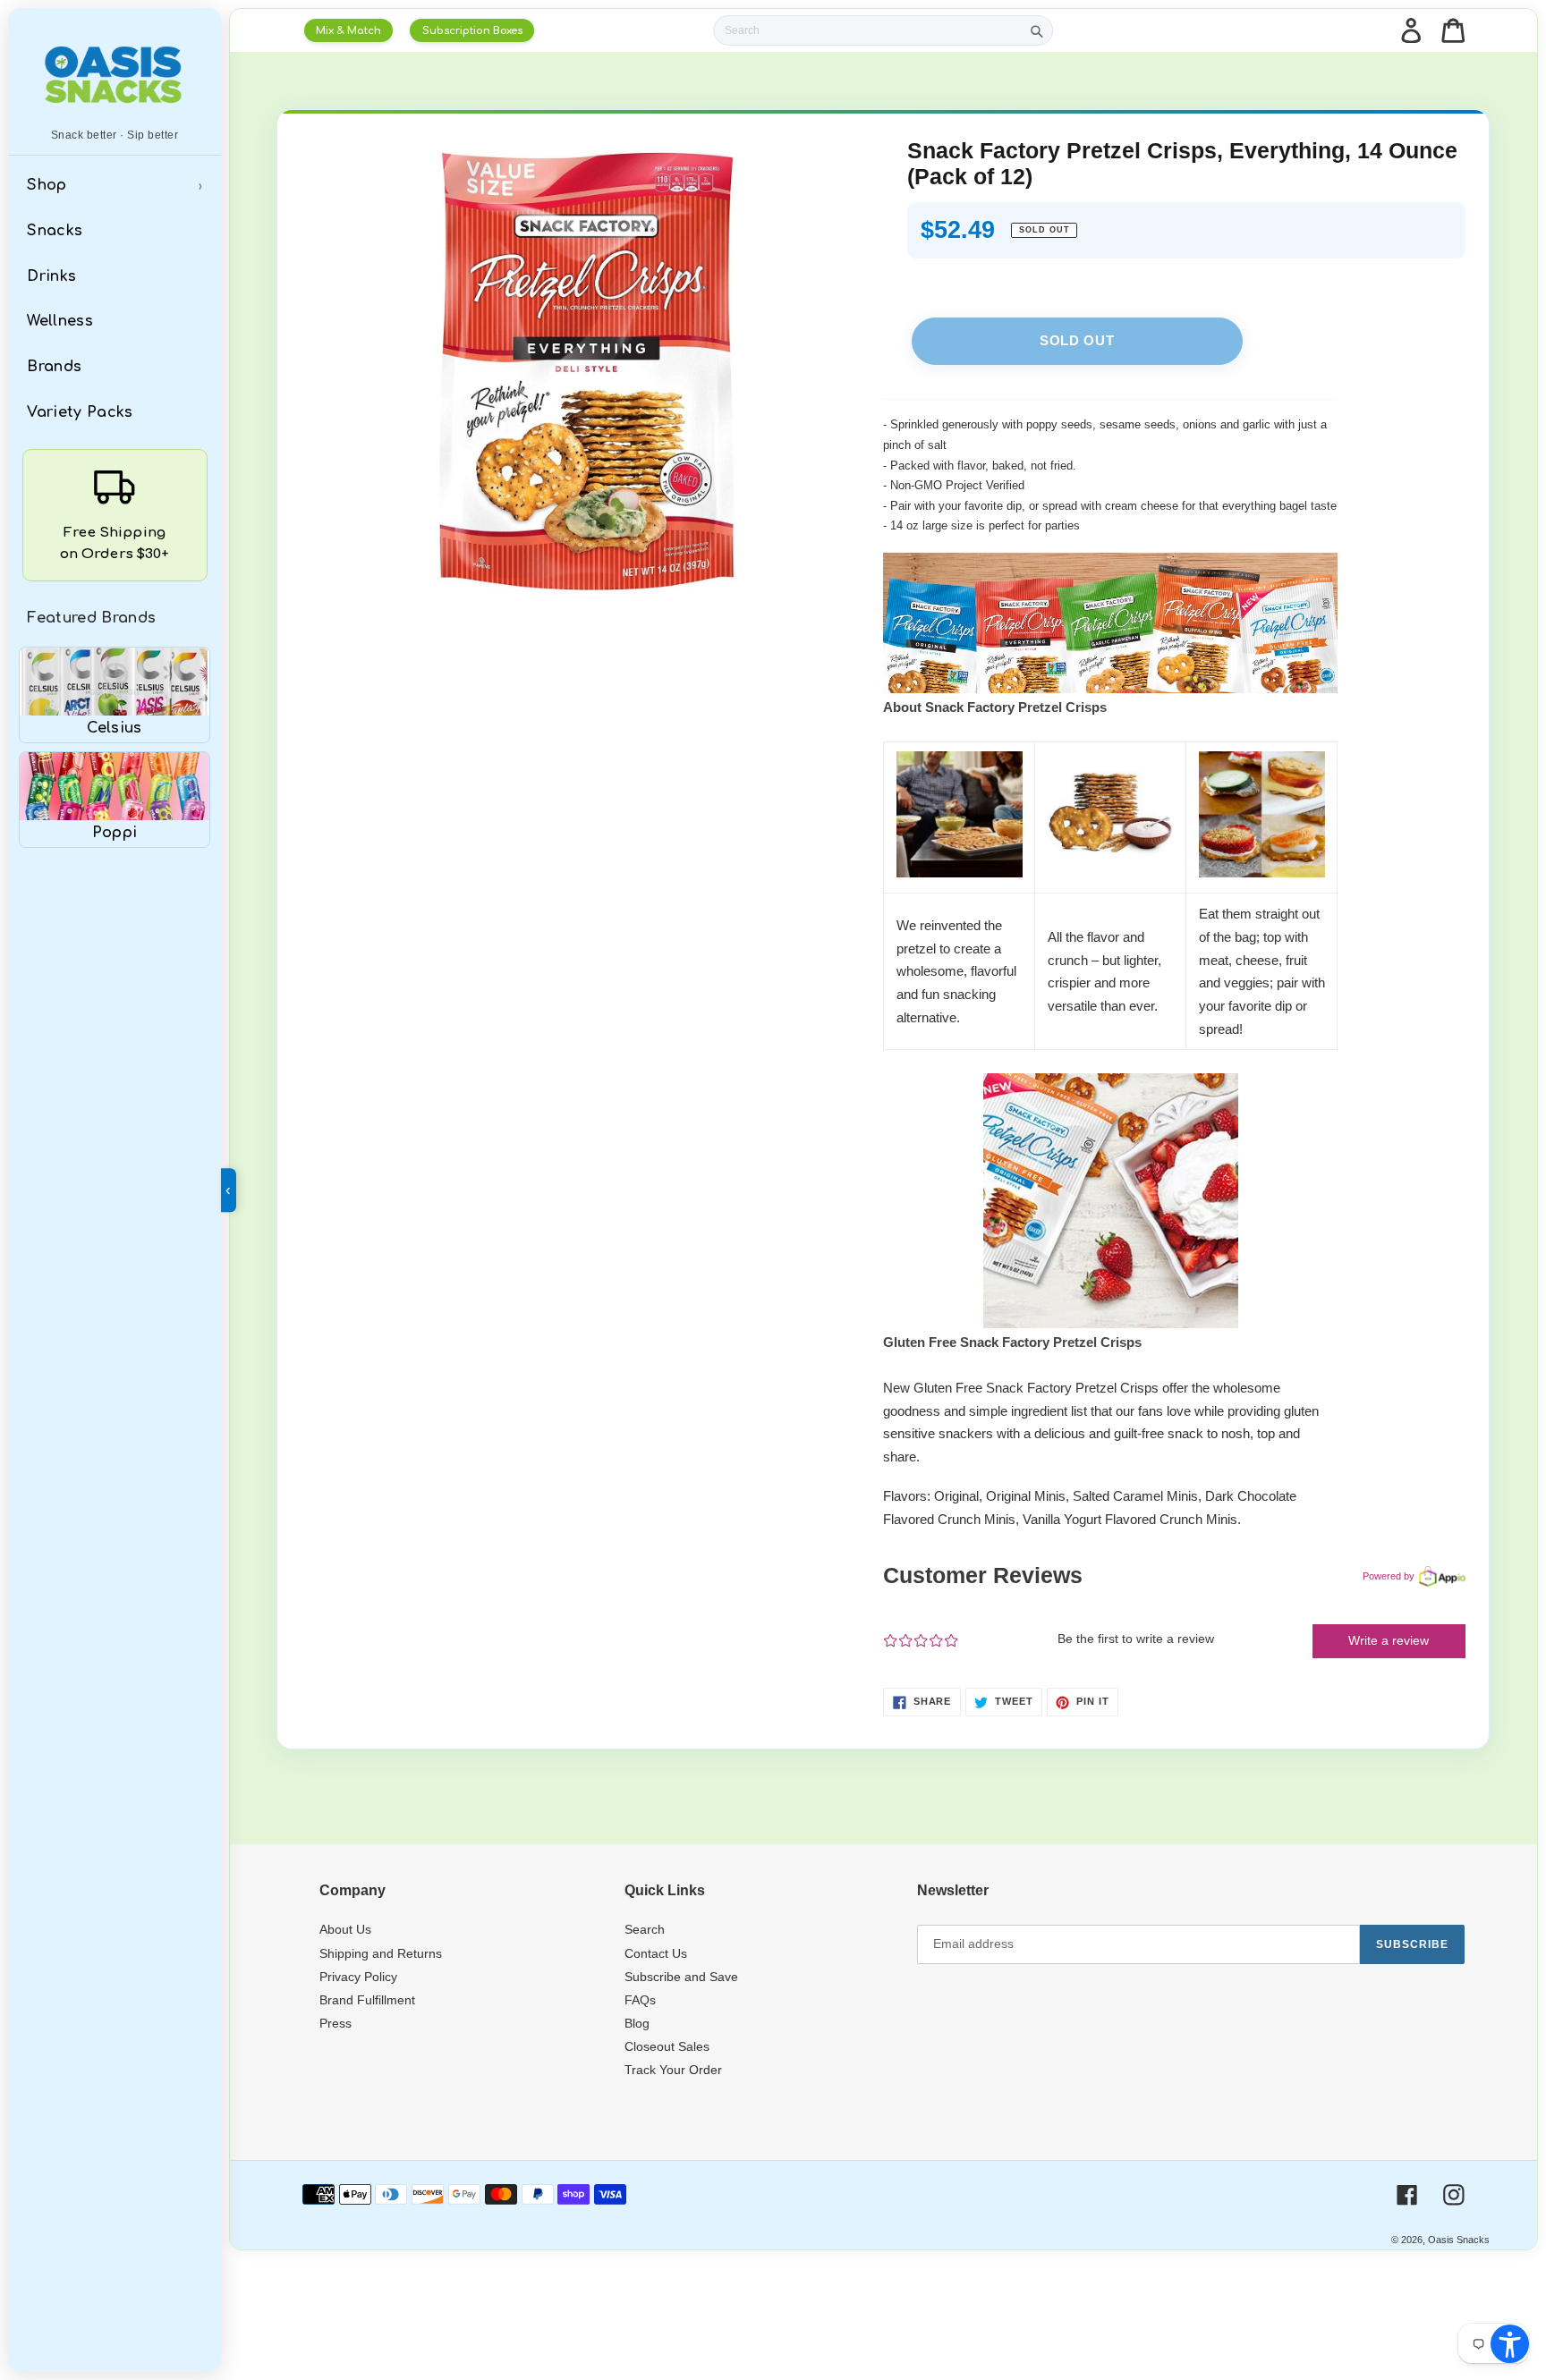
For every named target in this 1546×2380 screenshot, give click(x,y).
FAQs (640, 2000)
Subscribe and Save (681, 1977)
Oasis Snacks (1459, 2240)
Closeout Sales (667, 2046)
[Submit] (1037, 30)
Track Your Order (673, 2070)
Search (645, 1929)
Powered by (1389, 1576)
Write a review (1389, 1640)
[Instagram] (1454, 2195)
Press (336, 2023)
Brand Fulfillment (367, 2000)
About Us (345, 1929)
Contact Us (656, 1953)
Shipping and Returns (381, 1953)
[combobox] (868, 31)
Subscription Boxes (472, 31)
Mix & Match (348, 31)
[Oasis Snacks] (114, 74)
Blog (637, 2023)
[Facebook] (1407, 2195)
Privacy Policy (358, 1977)
